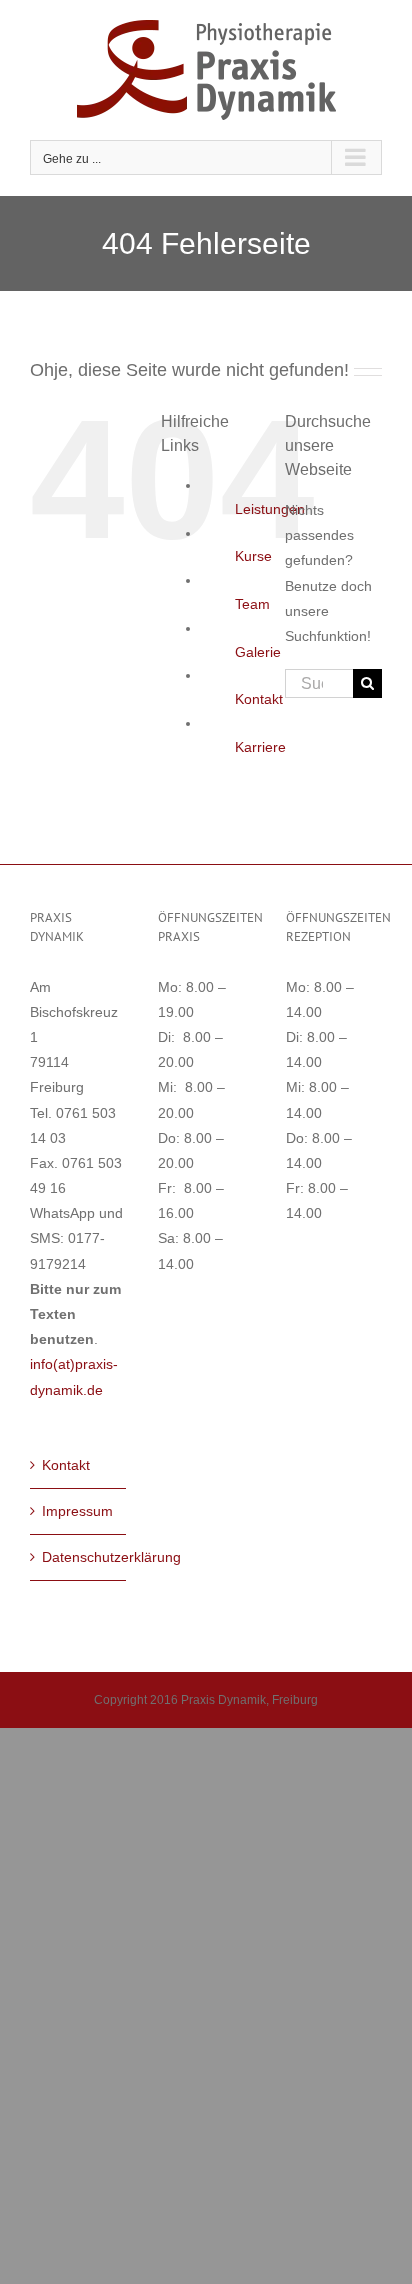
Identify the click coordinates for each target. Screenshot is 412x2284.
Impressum (77, 1511)
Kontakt (259, 699)
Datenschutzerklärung (79, 1557)
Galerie (258, 652)
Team (252, 604)
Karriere (260, 747)
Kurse (253, 556)
